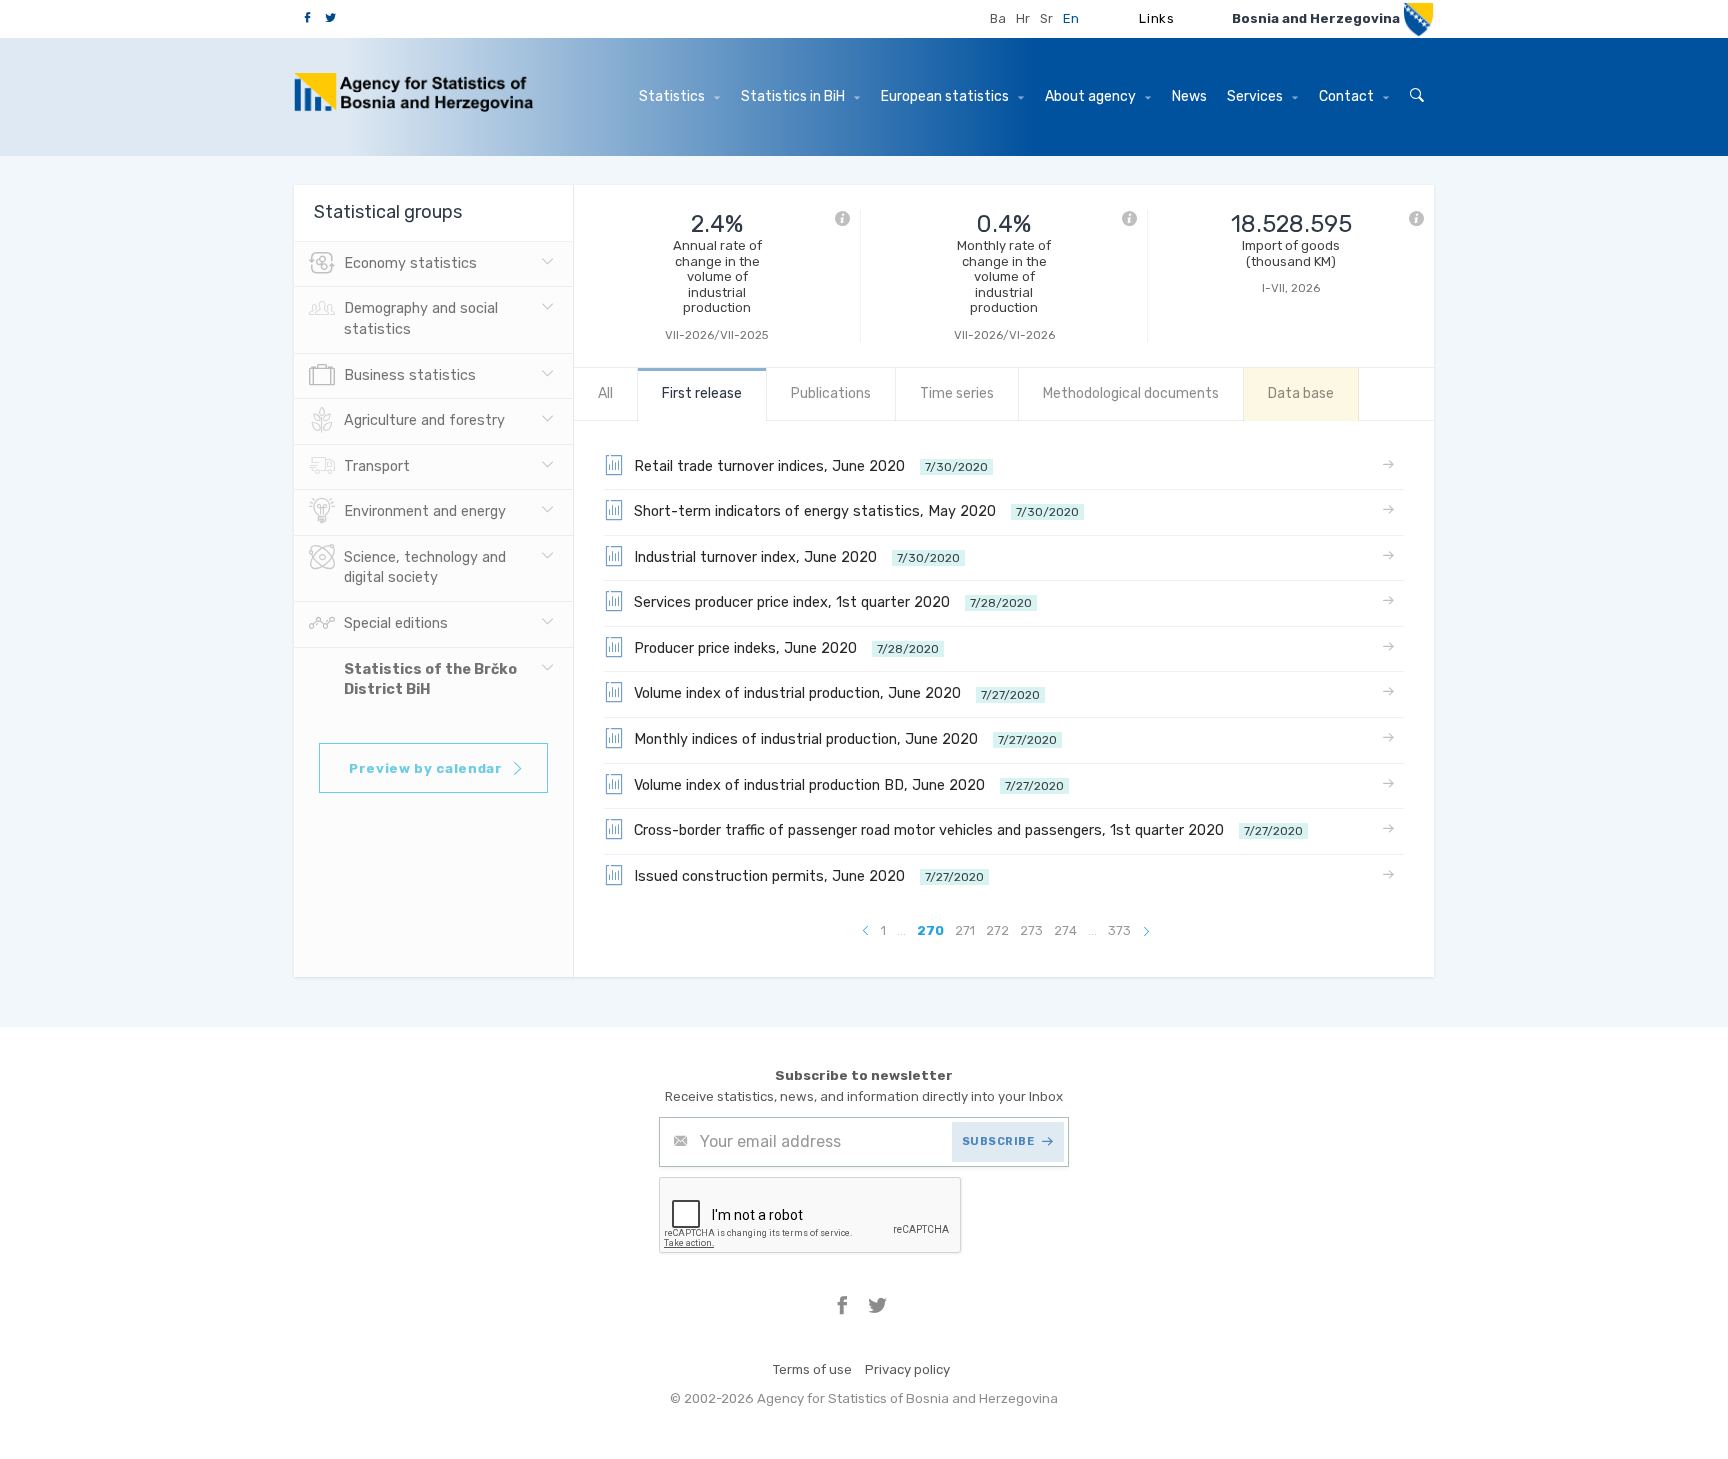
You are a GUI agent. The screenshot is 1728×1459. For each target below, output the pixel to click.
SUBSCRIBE (998, 1141)
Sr (1046, 18)
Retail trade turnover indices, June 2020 (811, 466)
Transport (377, 466)
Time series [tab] (957, 393)
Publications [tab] (831, 393)
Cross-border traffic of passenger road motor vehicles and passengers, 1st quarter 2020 (968, 830)
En (1071, 18)
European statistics (946, 96)
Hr (1023, 18)
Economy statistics (410, 263)
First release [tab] (702, 393)
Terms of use (812, 1369)
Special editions (396, 623)
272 (997, 930)
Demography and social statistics (421, 319)
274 (1065, 930)
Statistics (673, 96)
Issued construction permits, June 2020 (809, 876)
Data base (1301, 393)
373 (1119, 930)
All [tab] (605, 393)
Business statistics (410, 375)
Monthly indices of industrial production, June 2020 (845, 739)
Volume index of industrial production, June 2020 (837, 693)
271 (965, 930)
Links (1156, 18)
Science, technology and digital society (425, 568)
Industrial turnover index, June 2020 (797, 557)
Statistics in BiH (794, 96)
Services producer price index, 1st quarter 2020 (833, 602)
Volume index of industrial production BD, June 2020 (849, 785)
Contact (1348, 96)
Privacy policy (907, 1369)
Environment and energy (425, 511)
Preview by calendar (426, 768)
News (1189, 96)
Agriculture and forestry (424, 420)
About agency (1092, 96)
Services (1256, 96)
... (901, 930)
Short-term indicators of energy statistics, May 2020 (856, 511)
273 (1031, 930)
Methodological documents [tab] (1131, 393)
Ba (998, 18)
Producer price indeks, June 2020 (786, 648)
